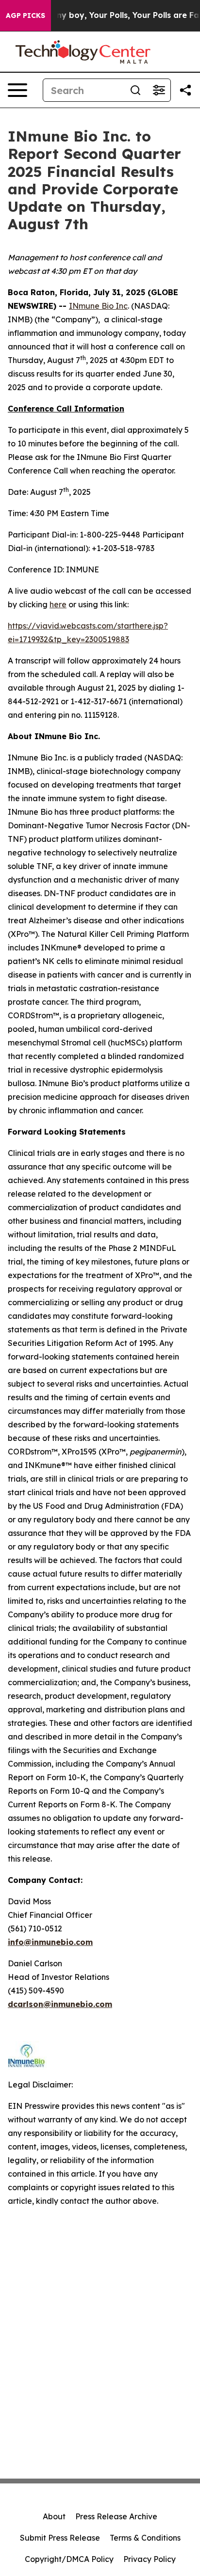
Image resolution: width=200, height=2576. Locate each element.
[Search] (135, 90)
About (54, 2516)
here (58, 604)
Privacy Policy (150, 2559)
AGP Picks (25, 16)
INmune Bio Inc (98, 306)
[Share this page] (185, 90)
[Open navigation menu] (17, 90)
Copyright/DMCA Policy (69, 2559)
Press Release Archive (116, 2516)
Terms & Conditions (145, 2538)
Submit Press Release (60, 2538)
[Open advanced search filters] (159, 90)
